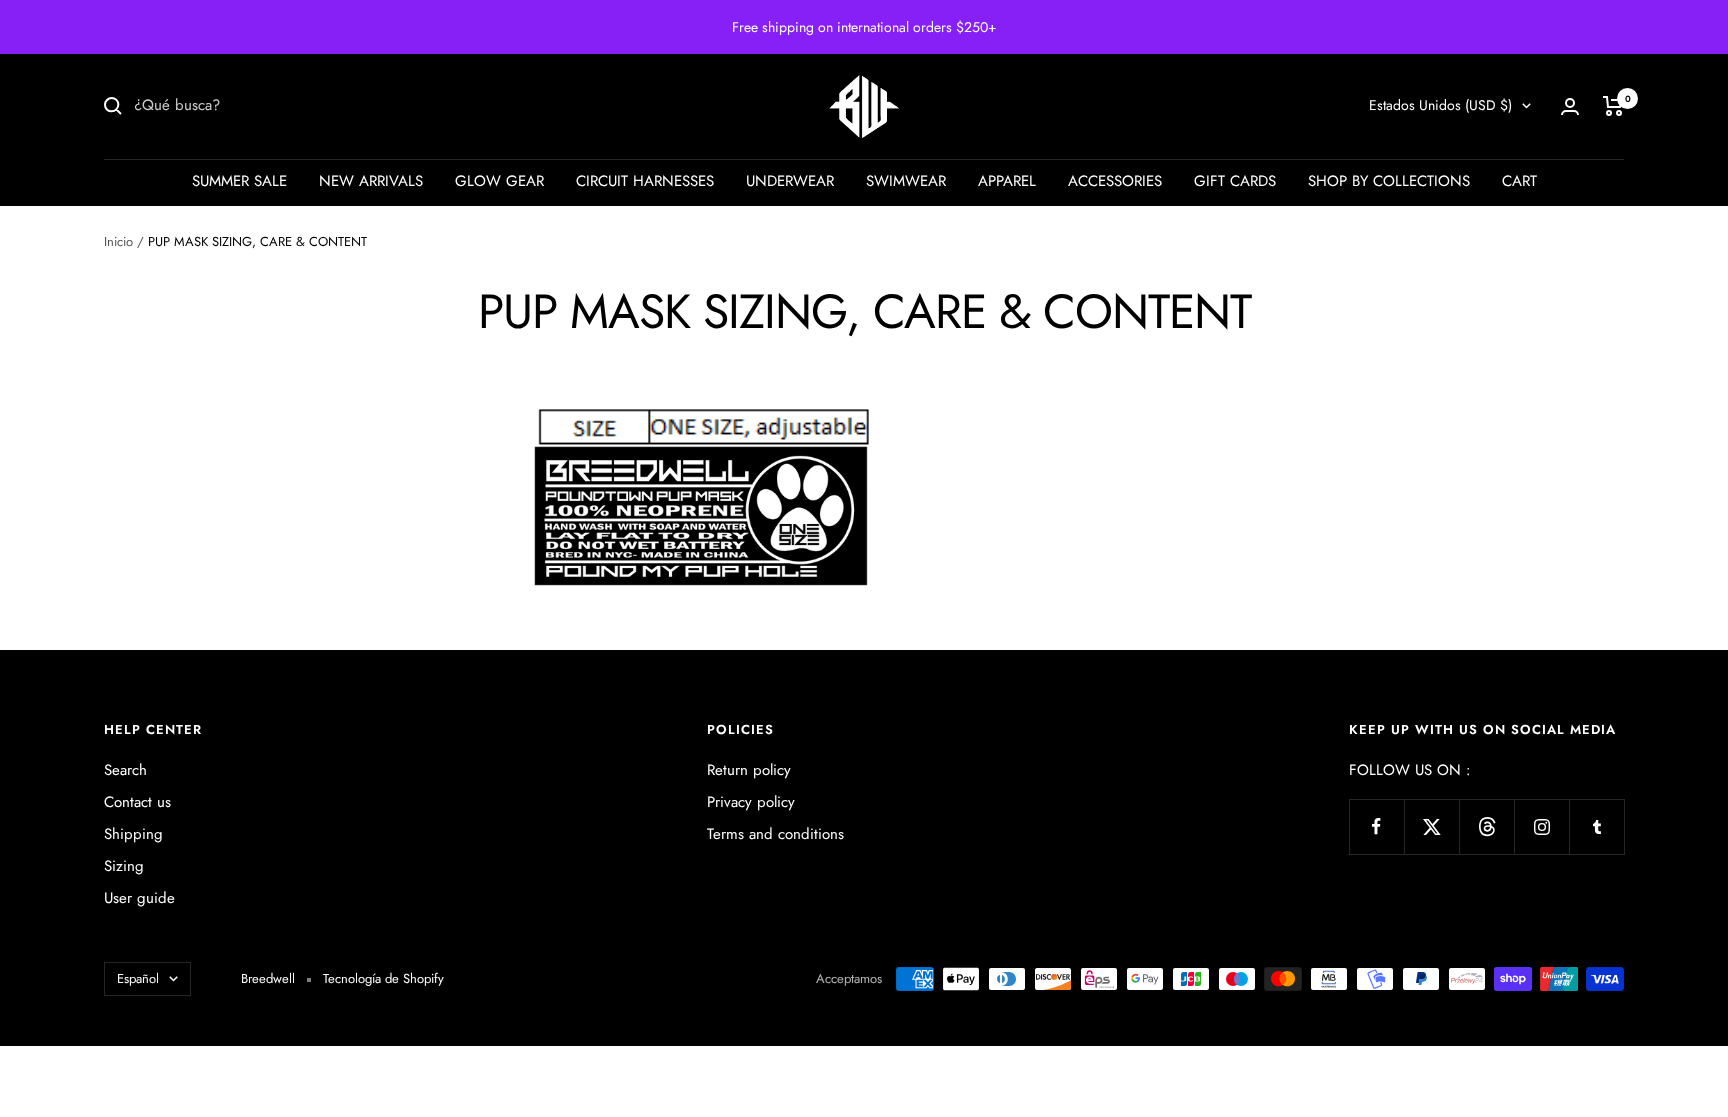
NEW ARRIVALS (371, 181)
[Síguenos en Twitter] (1431, 826)
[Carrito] (1613, 106)
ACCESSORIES (1115, 181)
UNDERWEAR (790, 181)
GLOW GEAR (499, 181)
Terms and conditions (775, 834)
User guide (139, 898)
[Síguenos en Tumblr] (1596, 826)
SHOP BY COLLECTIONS (1389, 181)
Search (125, 770)
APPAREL (1007, 181)
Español (138, 978)
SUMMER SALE (239, 181)
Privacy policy (751, 802)
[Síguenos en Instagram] (1541, 826)
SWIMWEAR (906, 181)
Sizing (124, 866)
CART (1519, 181)
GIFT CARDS (1235, 181)
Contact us (137, 802)
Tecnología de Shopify (383, 978)
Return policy (749, 770)
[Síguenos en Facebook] (1376, 826)
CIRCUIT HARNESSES (645, 181)
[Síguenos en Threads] (1486, 826)
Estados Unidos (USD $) (1440, 105)
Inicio (118, 241)
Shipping (133, 834)
